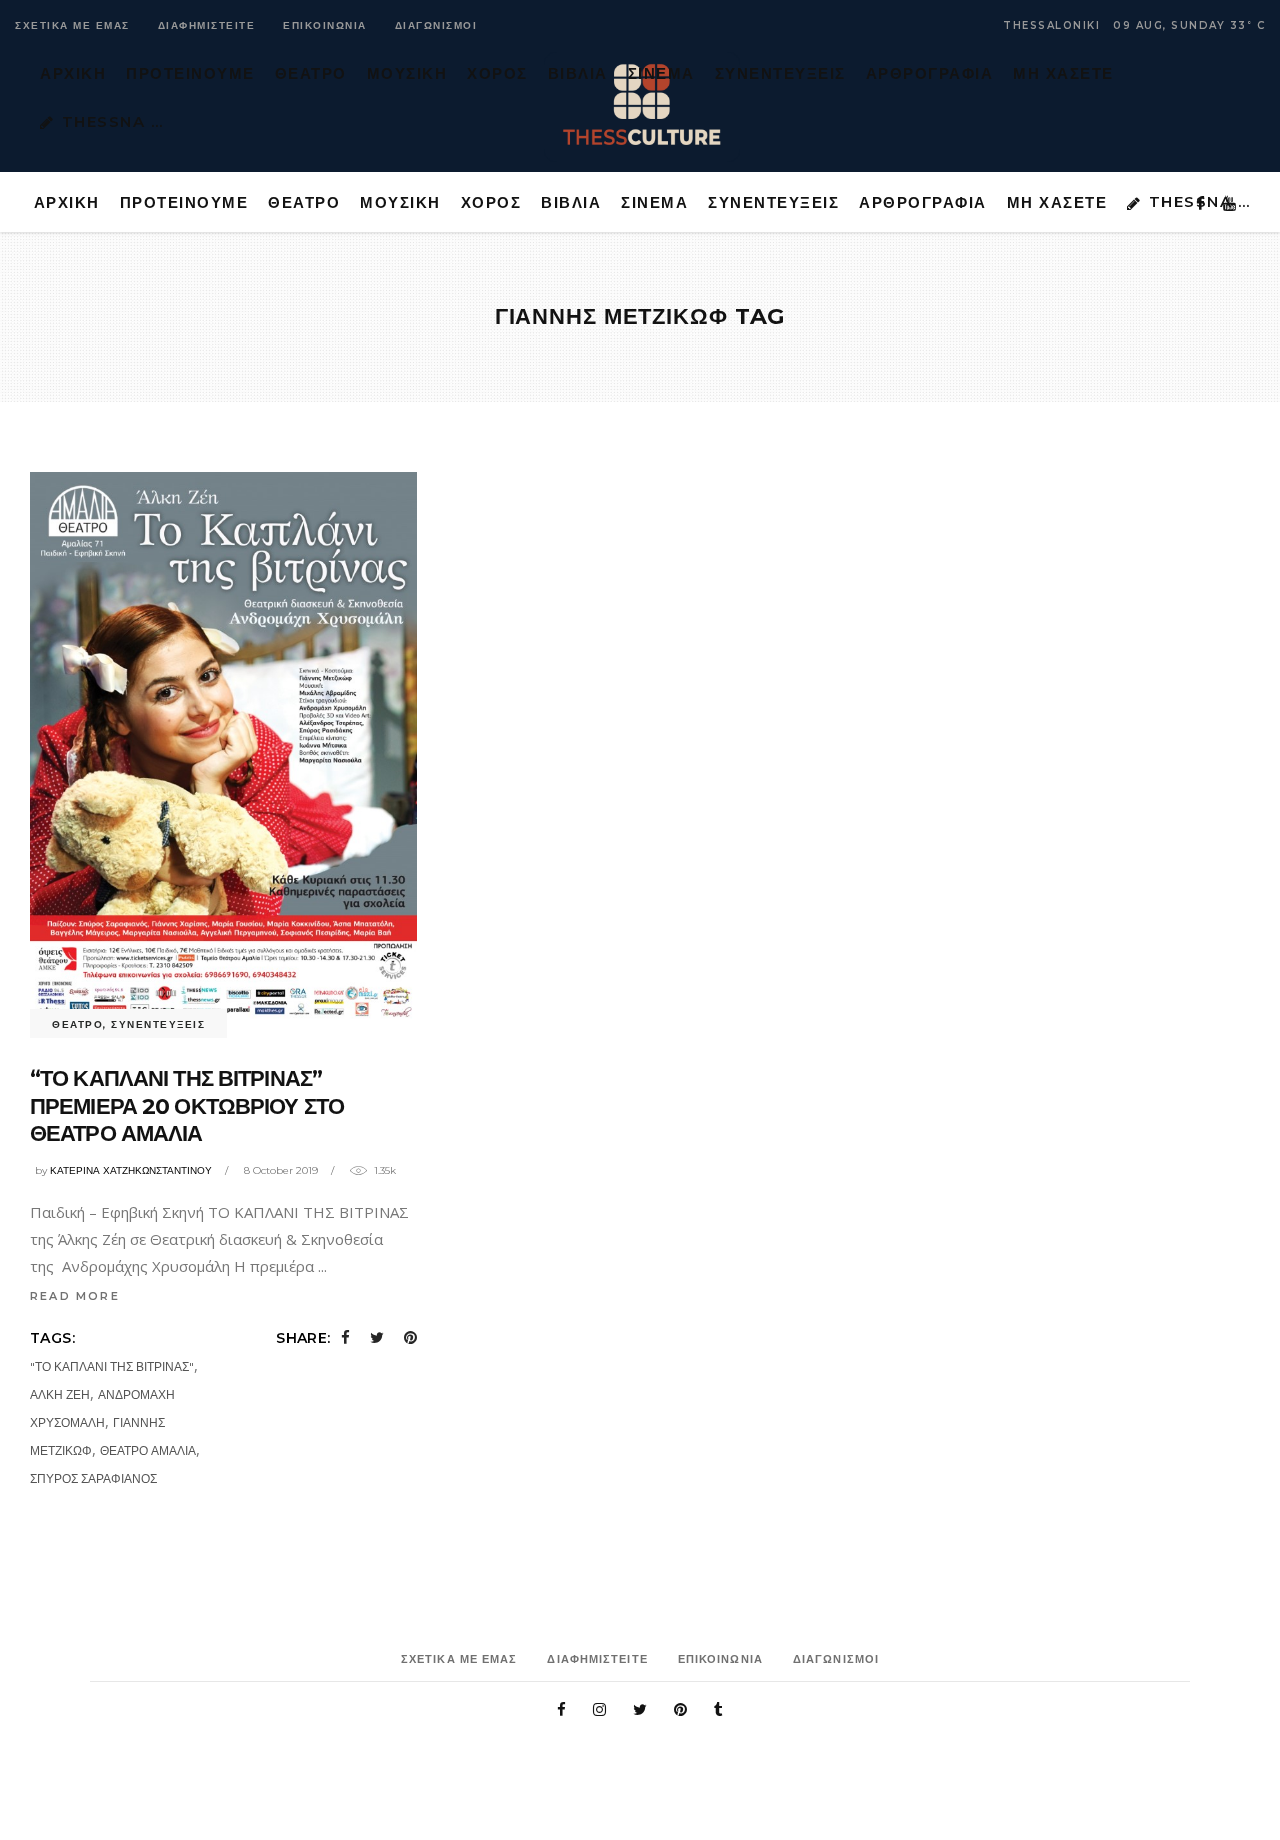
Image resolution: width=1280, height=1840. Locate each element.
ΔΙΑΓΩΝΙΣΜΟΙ (436, 25)
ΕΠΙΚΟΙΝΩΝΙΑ (325, 25)
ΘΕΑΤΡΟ (77, 1024)
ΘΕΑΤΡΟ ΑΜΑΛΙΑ (148, 1450)
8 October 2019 (281, 1170)
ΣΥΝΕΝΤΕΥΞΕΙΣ (158, 1024)
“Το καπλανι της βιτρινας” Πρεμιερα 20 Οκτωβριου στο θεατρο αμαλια (187, 1106)
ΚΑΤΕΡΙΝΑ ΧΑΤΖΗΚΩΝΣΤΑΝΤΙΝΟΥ (131, 1170)
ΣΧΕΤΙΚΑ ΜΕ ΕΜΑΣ (72, 25)
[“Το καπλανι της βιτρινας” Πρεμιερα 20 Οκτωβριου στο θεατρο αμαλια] (223, 748)
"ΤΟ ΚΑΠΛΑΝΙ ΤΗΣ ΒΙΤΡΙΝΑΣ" (112, 1366)
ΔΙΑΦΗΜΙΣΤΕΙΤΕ (207, 25)
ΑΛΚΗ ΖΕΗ (60, 1394)
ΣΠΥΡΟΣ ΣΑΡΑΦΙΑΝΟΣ (93, 1478)
